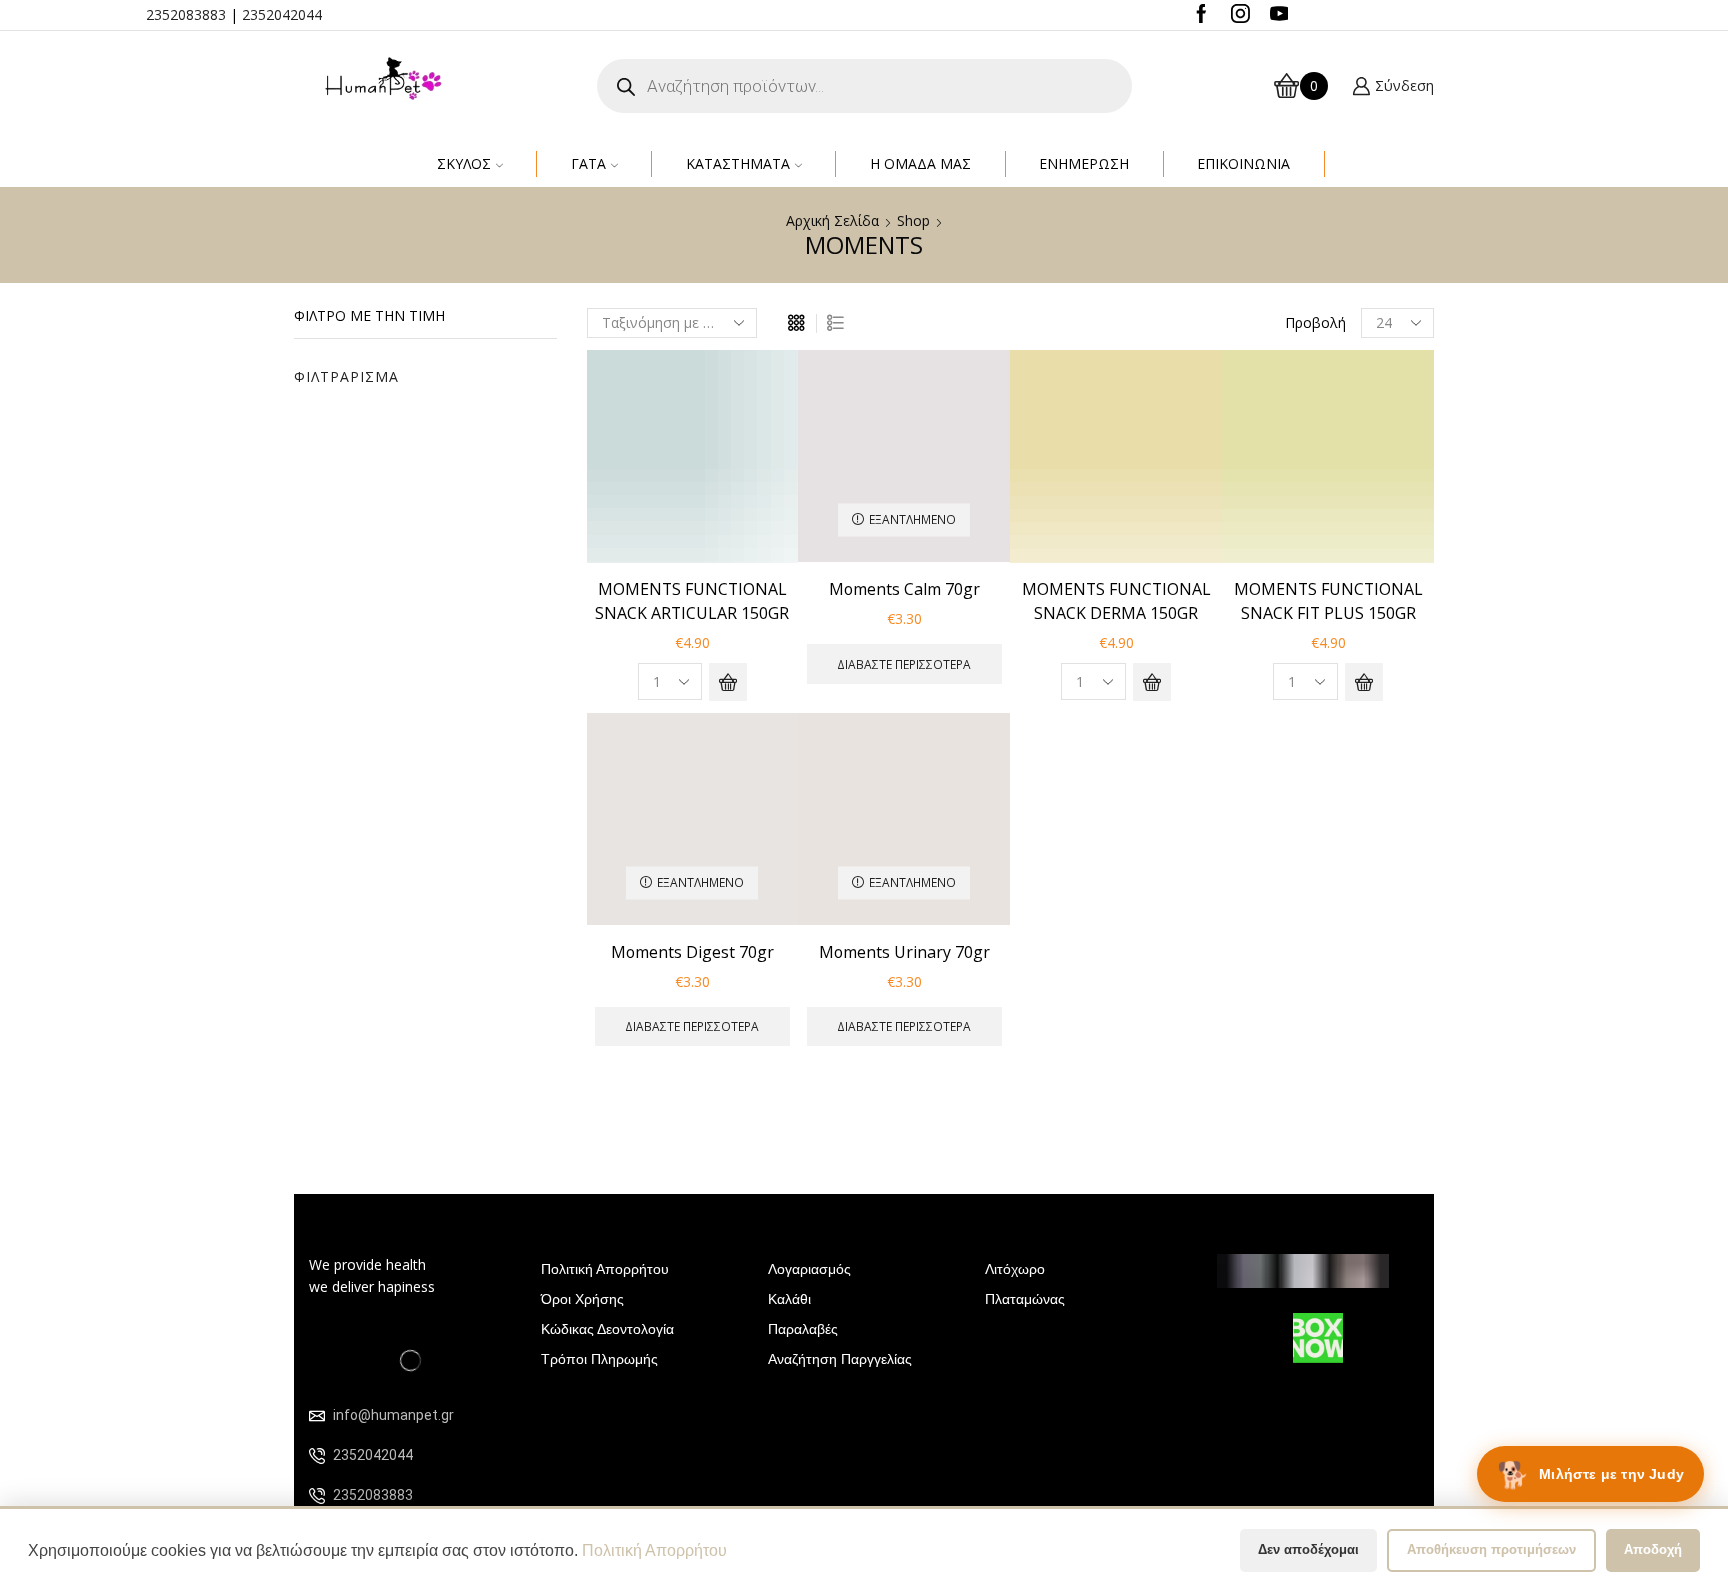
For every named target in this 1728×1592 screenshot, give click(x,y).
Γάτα (588, 163)
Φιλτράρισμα (346, 376)
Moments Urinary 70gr (904, 952)
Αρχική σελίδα (832, 220)
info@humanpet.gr (393, 1415)
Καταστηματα (738, 163)
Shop (913, 220)
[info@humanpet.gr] (317, 1416)
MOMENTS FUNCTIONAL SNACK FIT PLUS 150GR (1328, 601)
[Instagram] (1240, 15)
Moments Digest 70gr (692, 952)
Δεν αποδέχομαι (1308, 1549)
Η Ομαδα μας (920, 163)
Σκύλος (464, 163)
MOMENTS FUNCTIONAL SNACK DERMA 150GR (1116, 601)
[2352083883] (317, 1496)
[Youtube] (1279, 15)
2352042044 (282, 14)
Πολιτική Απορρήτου (654, 1550)
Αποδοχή (1653, 1549)
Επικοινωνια (1243, 163)
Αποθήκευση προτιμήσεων (1491, 1549)
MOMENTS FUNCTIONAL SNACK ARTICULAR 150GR (692, 601)
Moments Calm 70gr (904, 589)
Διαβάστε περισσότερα (904, 664)
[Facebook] (1201, 15)
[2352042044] (317, 1456)
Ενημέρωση (1084, 163)
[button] (728, 682)
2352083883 (186, 14)
